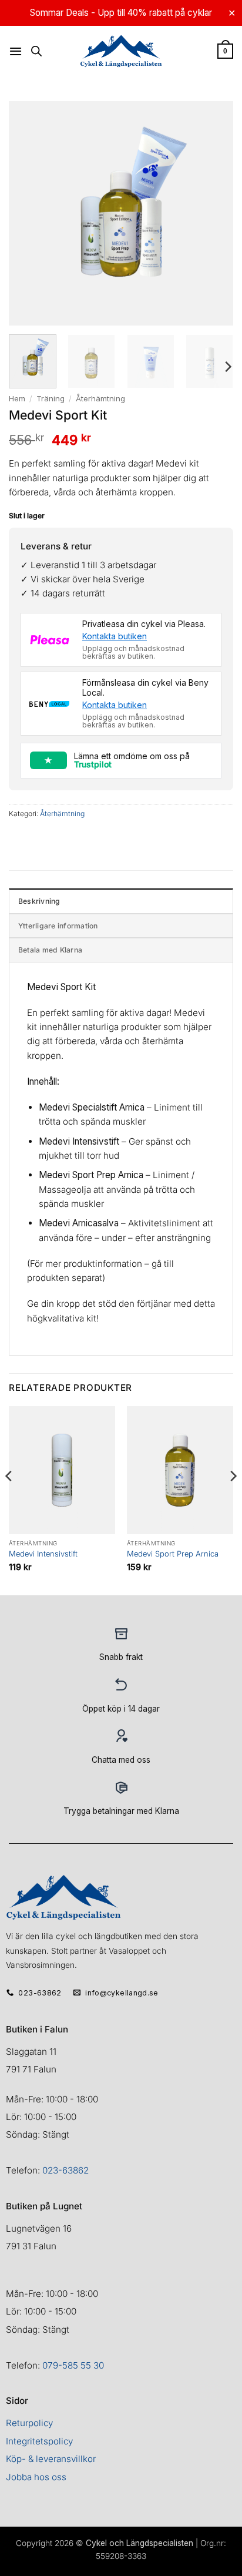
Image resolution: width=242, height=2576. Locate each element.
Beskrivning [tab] (39, 901)
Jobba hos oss (36, 2477)
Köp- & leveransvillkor (51, 2459)
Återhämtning (100, 398)
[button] (16, 51)
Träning (51, 398)
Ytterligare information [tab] (58, 926)
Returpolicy (29, 2423)
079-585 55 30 (73, 2365)
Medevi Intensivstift (43, 1554)
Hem (17, 398)
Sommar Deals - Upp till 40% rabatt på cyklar (121, 13)
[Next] (227, 367)
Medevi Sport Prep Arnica (173, 1554)
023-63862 (65, 2170)
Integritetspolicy (39, 2441)
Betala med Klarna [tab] (50, 950)
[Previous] (9, 1500)
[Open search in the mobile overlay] (36, 51)
